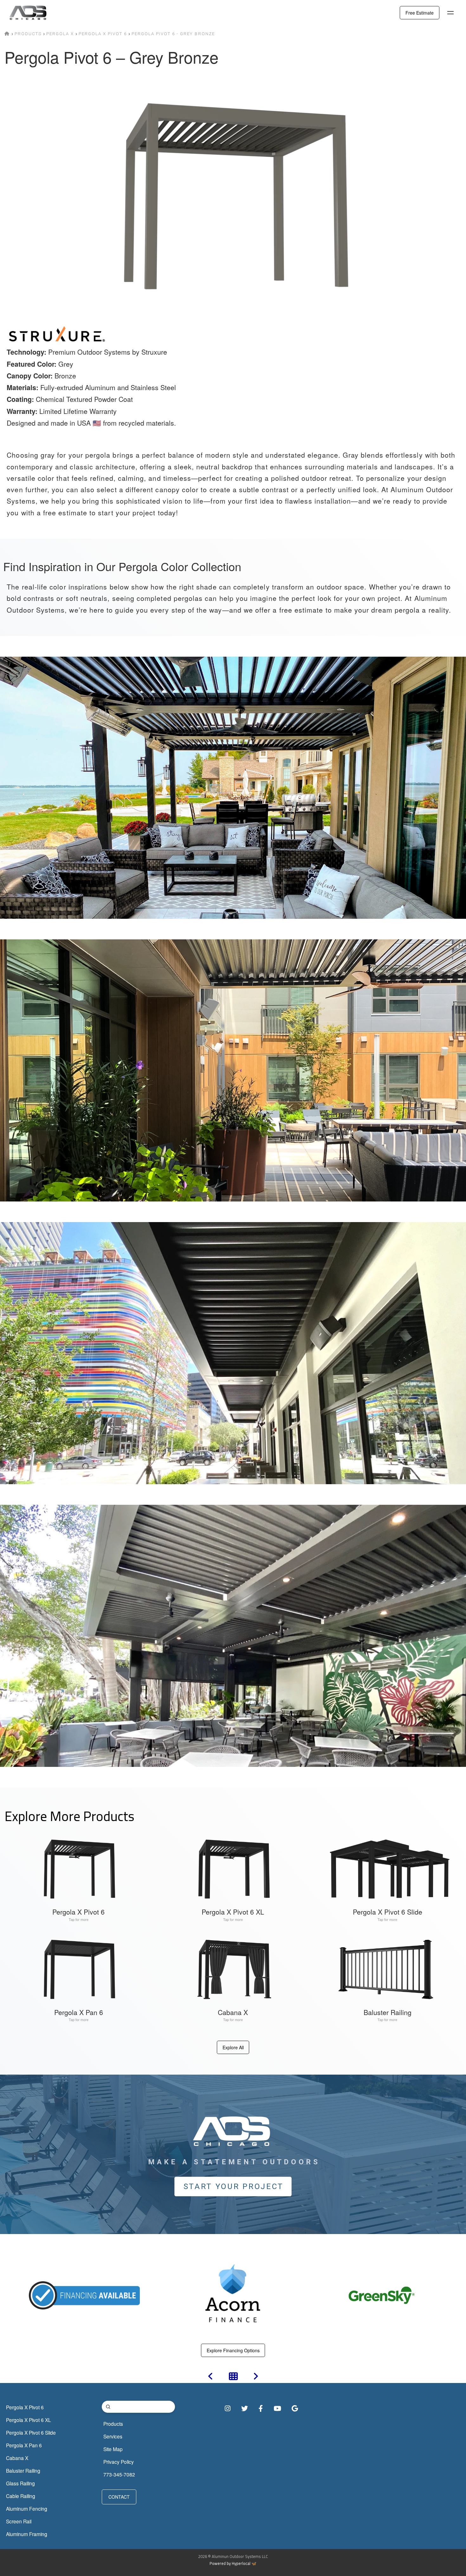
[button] (450, 13)
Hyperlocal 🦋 (244, 2563)
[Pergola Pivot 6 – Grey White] (210, 2378)
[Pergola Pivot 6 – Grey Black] (256, 2378)
